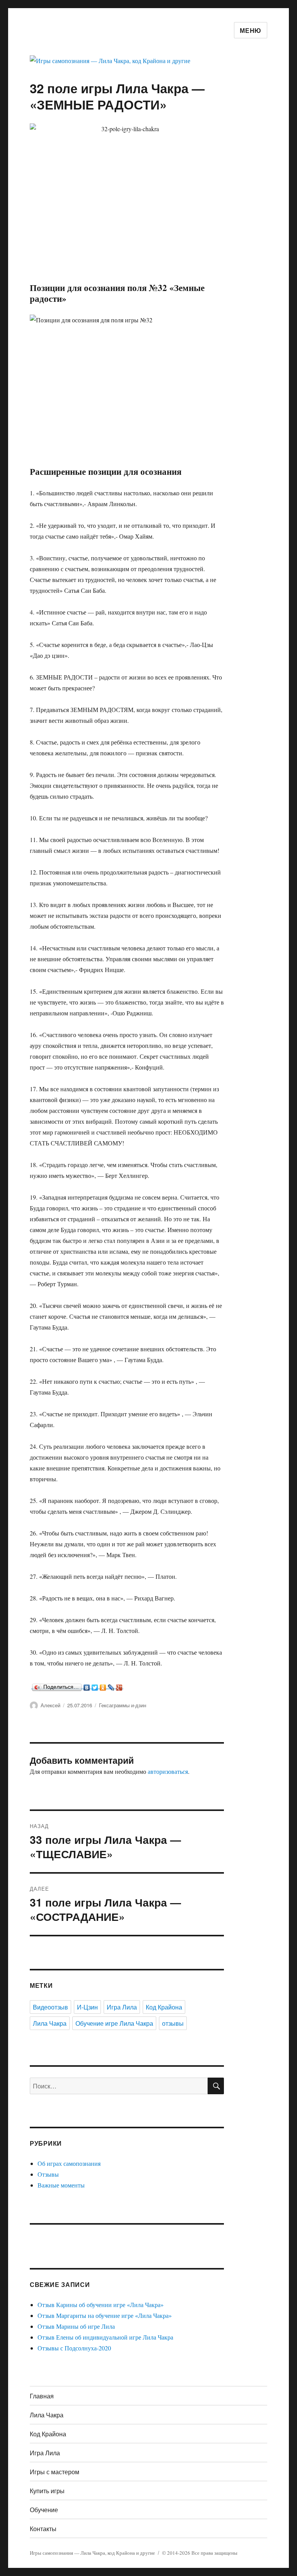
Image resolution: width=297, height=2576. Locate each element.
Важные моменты (61, 2185)
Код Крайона (164, 2007)
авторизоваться (168, 1771)
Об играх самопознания (69, 2163)
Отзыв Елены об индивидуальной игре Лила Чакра (105, 2337)
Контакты (43, 2529)
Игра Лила (122, 2007)
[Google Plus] (119, 1686)
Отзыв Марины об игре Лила (76, 2326)
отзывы (173, 2023)
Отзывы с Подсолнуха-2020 (74, 2348)
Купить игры (47, 2491)
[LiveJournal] (111, 1686)
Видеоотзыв (50, 2007)
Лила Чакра (50, 2023)
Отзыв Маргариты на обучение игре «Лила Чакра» (105, 2315)
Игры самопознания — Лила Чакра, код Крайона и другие (92, 2553)
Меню (251, 30)
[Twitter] (95, 1686)
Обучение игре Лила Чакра (114, 2023)
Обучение (44, 2510)
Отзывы (48, 2174)
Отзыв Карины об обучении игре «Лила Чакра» (101, 2305)
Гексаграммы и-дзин (123, 1705)
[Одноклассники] (103, 1686)
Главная (42, 2396)
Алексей (50, 1705)
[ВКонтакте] (87, 1686)
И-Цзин (87, 2007)
